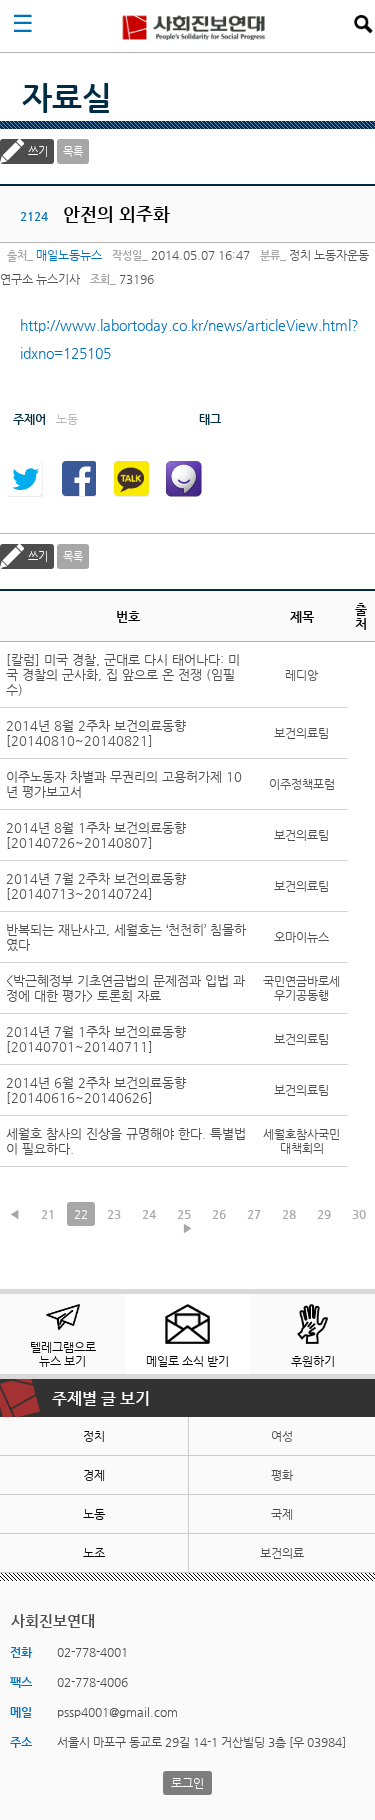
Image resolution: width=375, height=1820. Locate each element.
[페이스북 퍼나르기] (78, 479)
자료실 (67, 97)
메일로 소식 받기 (187, 1361)
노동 (94, 1514)
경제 (94, 1475)
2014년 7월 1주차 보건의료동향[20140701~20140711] (96, 1039)
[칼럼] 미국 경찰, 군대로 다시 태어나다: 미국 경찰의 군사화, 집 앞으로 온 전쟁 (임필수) (123, 674)
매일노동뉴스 (69, 255)
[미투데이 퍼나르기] (184, 479)
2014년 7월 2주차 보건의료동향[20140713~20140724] (96, 886)
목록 (73, 151)
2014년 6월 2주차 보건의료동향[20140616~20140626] (96, 1090)
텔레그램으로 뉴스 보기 (63, 1354)
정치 (94, 1436)
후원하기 (313, 1361)
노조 (94, 1553)
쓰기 (38, 151)
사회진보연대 (194, 26)
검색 (363, 24)
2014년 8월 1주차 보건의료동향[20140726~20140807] (96, 835)
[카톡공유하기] (131, 479)
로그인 (187, 1783)
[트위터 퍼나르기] (25, 479)
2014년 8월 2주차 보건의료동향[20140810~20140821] (96, 733)
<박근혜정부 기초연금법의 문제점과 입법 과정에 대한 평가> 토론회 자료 (125, 988)
